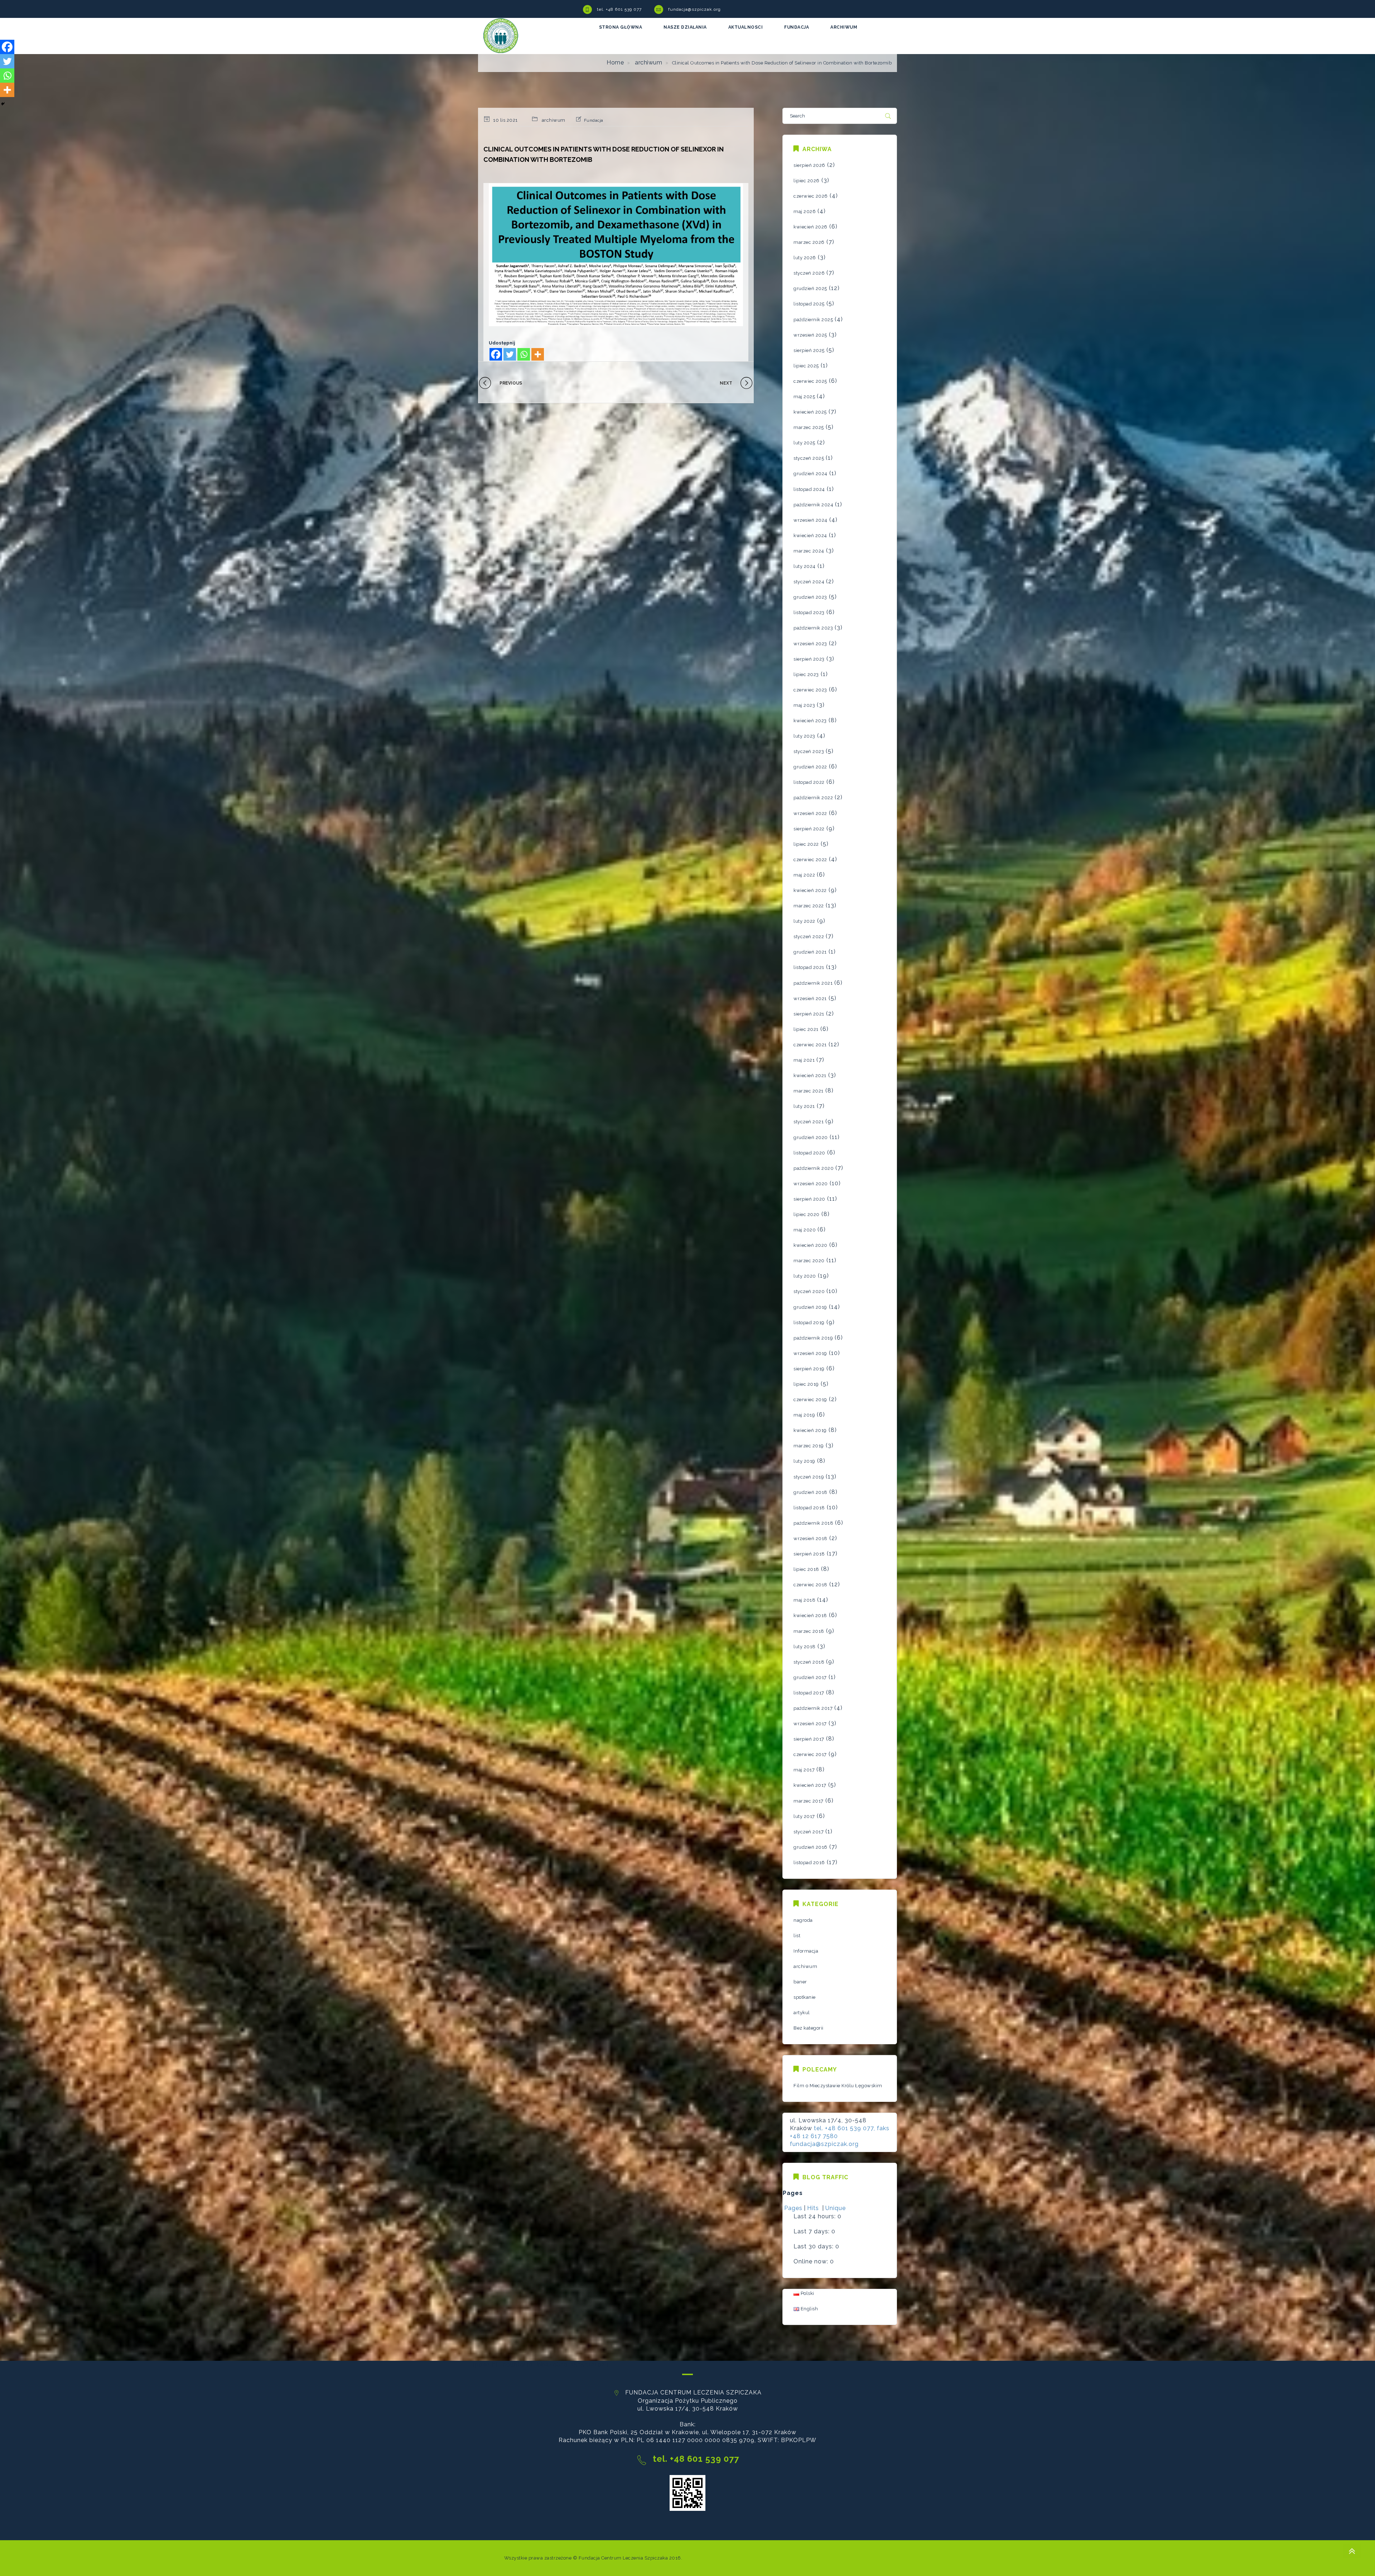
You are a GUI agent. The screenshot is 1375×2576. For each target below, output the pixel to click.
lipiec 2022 (806, 844)
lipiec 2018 (806, 1569)
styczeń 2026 (809, 273)
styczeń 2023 (809, 751)
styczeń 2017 (809, 1832)
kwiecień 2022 (810, 890)
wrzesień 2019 (810, 1353)
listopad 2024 (809, 489)
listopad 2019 (809, 1323)
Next (726, 383)
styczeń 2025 (809, 458)
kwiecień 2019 (810, 1430)
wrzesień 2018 (810, 1538)
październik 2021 (813, 983)
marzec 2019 (809, 1446)
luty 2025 (804, 443)
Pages (793, 2208)
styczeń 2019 (809, 1477)
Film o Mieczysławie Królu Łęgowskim (838, 2086)
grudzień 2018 (810, 1492)
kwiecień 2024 (810, 536)
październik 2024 (813, 505)
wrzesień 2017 (810, 1724)
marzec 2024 (809, 551)
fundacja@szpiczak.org (694, 9)
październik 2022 (813, 798)
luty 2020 (805, 1276)
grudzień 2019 (810, 1307)
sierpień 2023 (809, 659)
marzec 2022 (809, 906)
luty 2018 (805, 1647)
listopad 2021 (809, 967)
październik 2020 (814, 1168)
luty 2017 (804, 1816)
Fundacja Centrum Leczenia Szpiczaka (623, 2558)
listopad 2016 (809, 1863)
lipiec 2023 (806, 674)
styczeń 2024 (809, 582)
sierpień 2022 (809, 829)
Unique (836, 2208)
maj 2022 (804, 875)
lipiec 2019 (806, 1384)
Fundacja (594, 120)
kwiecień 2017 (810, 1785)
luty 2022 (804, 921)
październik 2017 (813, 1708)
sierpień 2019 (809, 1369)
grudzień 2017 (810, 1677)
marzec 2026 (809, 242)
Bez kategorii (809, 2028)
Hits (814, 2208)
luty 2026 (805, 258)
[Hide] (3, 104)
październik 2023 (813, 628)
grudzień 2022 (810, 767)
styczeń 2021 (809, 1122)
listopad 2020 (809, 1153)
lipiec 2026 (807, 181)
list (797, 1936)
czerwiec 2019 (810, 1400)
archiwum (648, 62)
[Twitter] (510, 354)
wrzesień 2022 (810, 813)
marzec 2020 (809, 1261)
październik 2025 (813, 320)
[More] (538, 354)
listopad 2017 (809, 1693)
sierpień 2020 (809, 1199)
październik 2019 (813, 1338)
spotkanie (805, 1997)
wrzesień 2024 (810, 520)
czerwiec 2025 (810, 381)
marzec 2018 (809, 1631)
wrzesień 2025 (810, 335)
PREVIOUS (511, 383)
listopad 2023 (809, 612)
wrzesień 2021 (810, 998)
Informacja (806, 1951)
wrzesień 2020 (811, 1184)
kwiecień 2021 (810, 1075)
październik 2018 (813, 1523)
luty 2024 (805, 566)
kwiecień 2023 (810, 721)
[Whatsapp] (524, 354)
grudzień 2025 (810, 288)
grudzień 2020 (811, 1137)
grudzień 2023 (810, 597)
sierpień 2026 (809, 165)
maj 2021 (804, 1060)
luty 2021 (804, 1106)
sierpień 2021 (809, 1014)
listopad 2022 (809, 782)
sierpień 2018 (809, 1554)
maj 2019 (804, 1415)
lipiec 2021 (806, 1029)
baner (800, 1982)
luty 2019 (804, 1461)
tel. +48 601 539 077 (619, 9)
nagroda (803, 1920)
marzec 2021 (809, 1091)
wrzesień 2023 (810, 644)
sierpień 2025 (809, 350)
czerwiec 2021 (810, 1045)
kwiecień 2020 (810, 1245)
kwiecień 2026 (810, 227)
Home (615, 62)
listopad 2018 (809, 1508)
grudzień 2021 (810, 952)
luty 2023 (804, 736)
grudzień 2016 (810, 1847)
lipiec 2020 (807, 1214)
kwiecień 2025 (810, 412)
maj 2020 (805, 1230)
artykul (802, 2013)
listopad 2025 (809, 304)
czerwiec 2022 (810, 860)
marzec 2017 (809, 1801)
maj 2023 (804, 705)
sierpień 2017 (809, 1739)
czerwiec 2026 (811, 196)
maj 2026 (805, 211)
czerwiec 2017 (810, 1754)
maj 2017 (804, 1770)
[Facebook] (496, 354)
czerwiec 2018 (810, 1585)
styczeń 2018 (809, 1662)
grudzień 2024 (810, 474)
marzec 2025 (809, 427)
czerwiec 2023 (810, 690)
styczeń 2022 (809, 937)
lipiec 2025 (806, 366)
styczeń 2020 (809, 1291)
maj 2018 (804, 1600)
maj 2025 (804, 397)
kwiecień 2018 (810, 1615)
